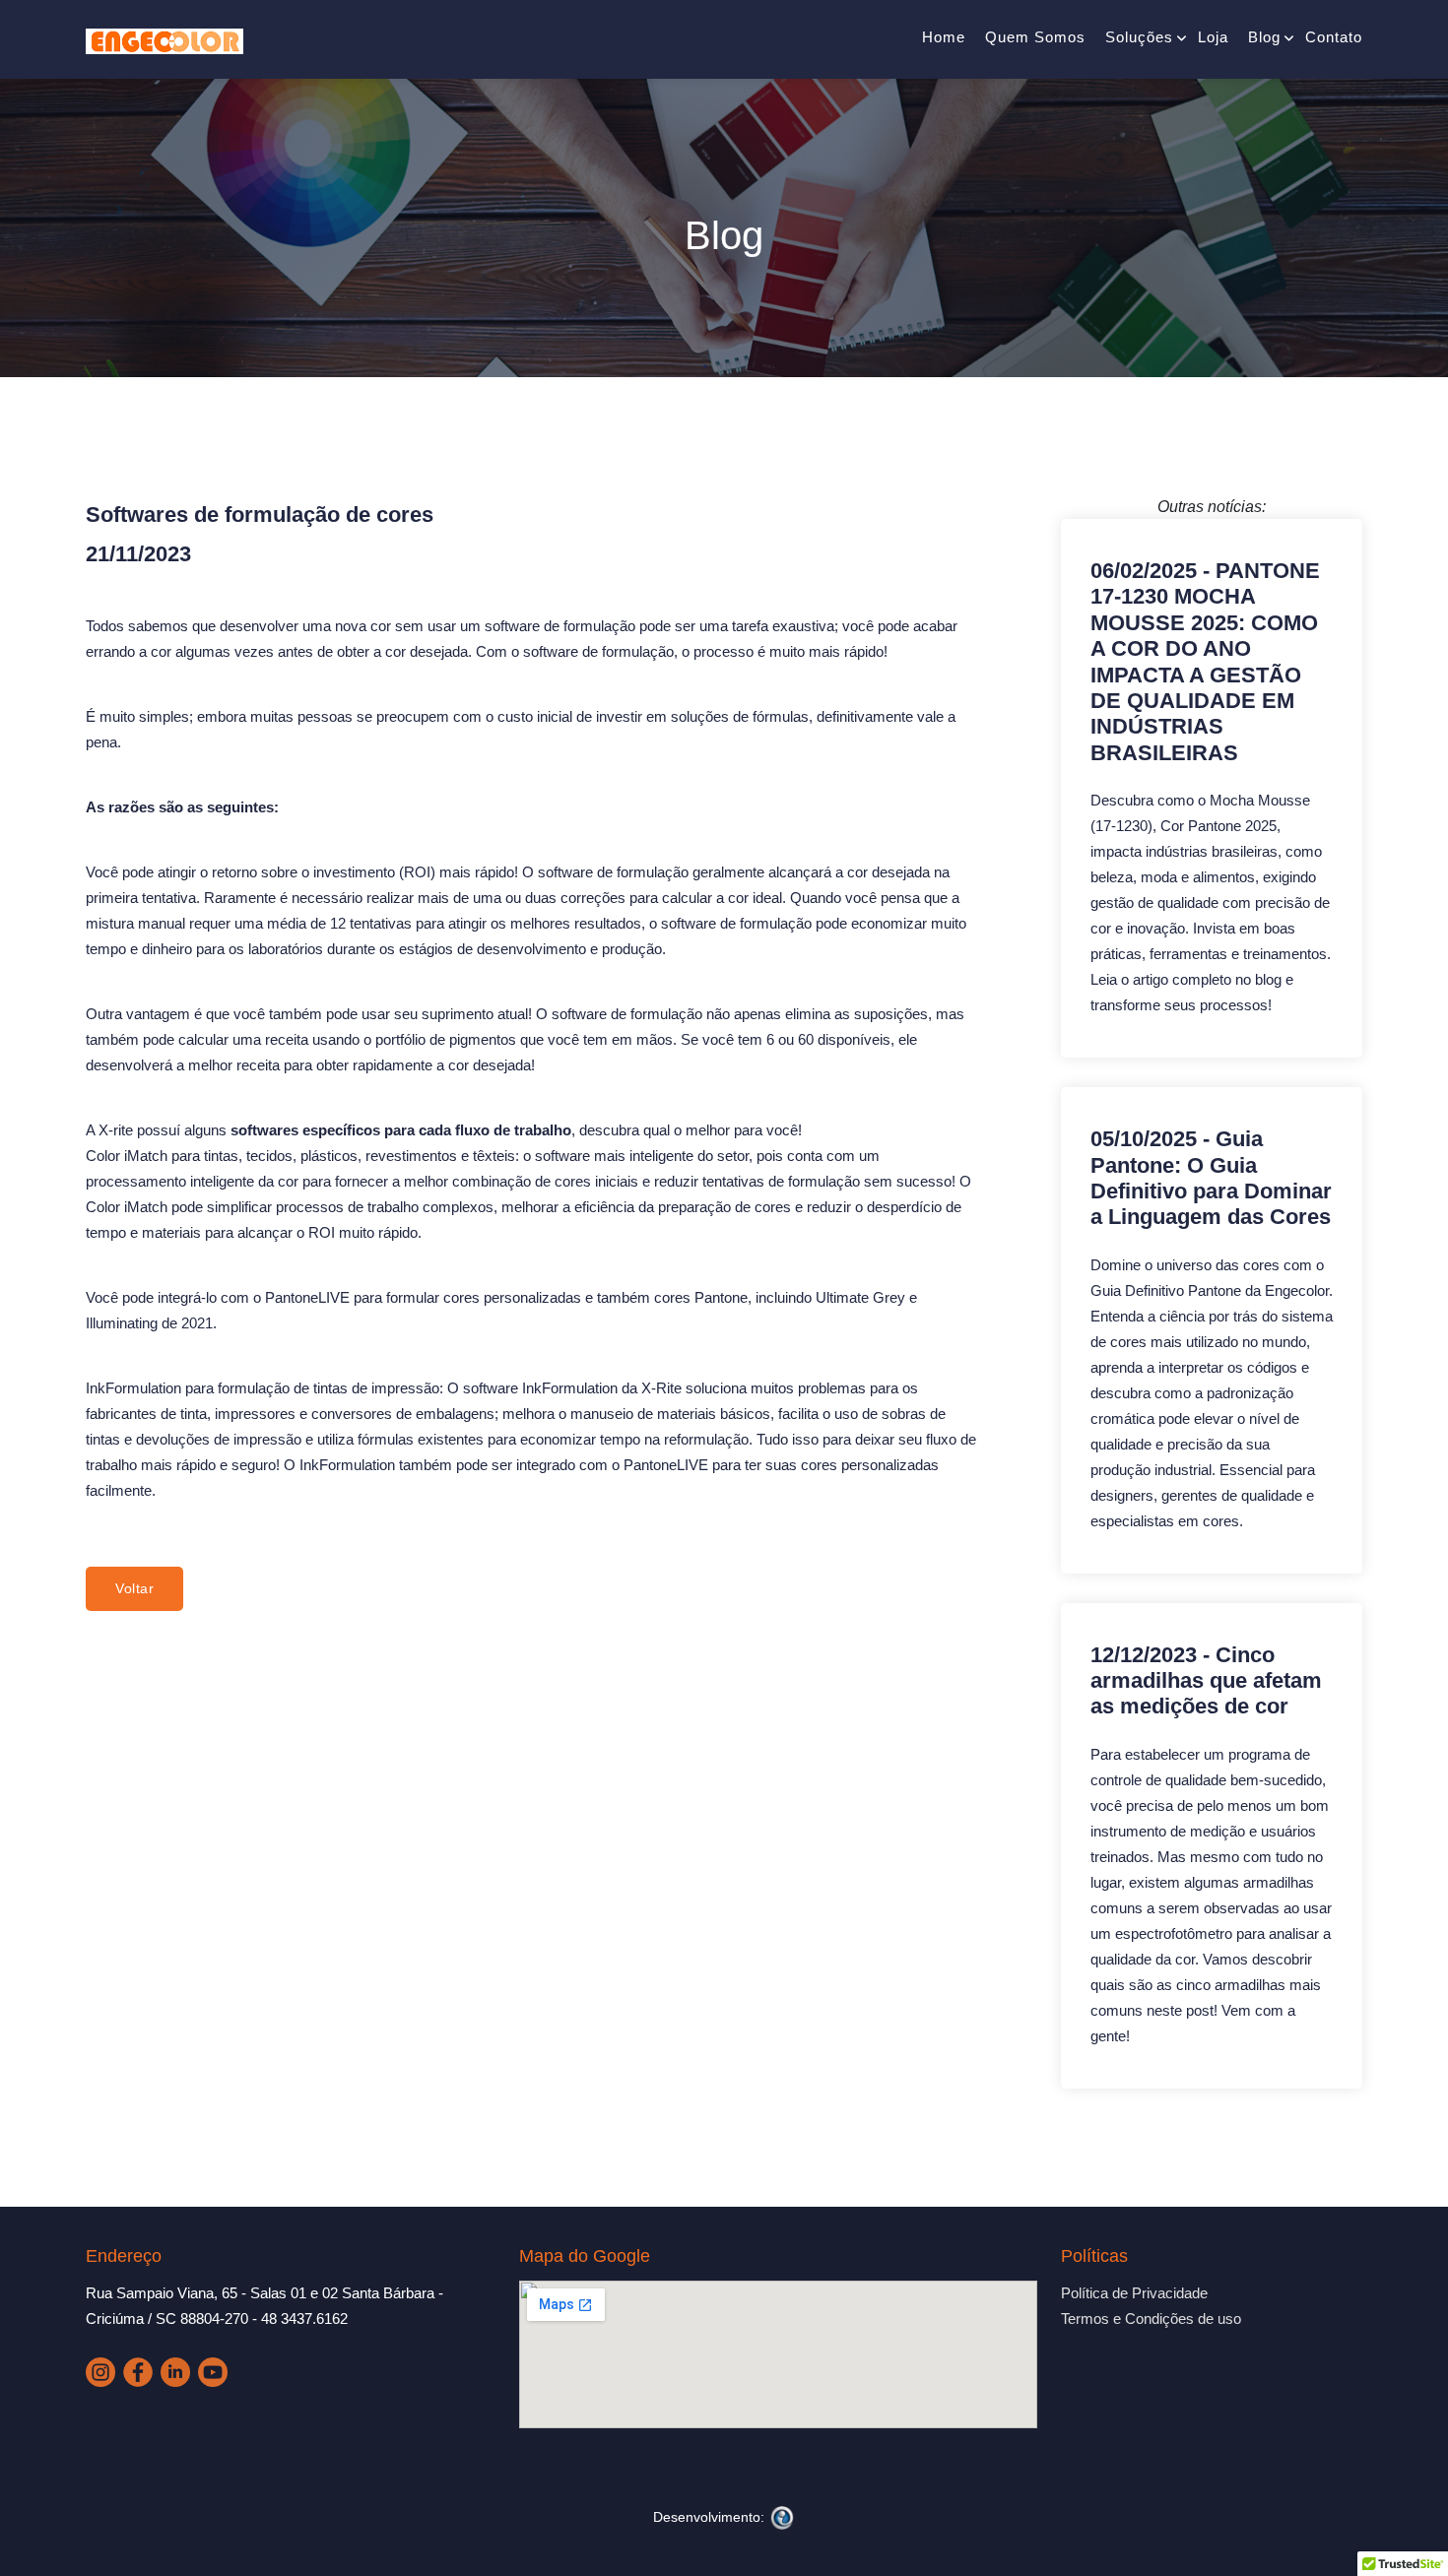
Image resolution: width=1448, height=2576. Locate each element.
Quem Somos (1035, 37)
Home (944, 37)
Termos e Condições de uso (1151, 2318)
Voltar (134, 1588)
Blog (1264, 37)
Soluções (1139, 37)
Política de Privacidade (1134, 2293)
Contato (1334, 37)
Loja (1213, 37)
